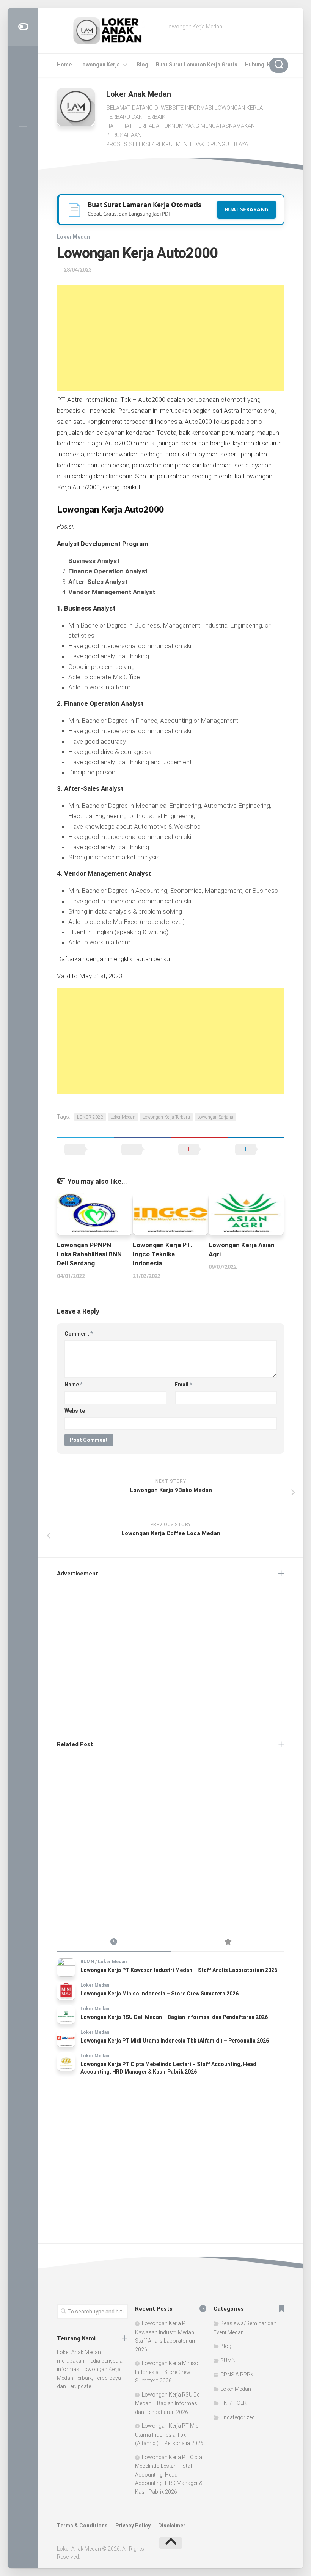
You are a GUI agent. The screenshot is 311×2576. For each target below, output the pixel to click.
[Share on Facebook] (142, 1149)
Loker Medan (73, 237)
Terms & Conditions (82, 2526)
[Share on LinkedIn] (256, 1149)
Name (73, 1385)
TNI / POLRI (234, 2403)
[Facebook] (23, 90)
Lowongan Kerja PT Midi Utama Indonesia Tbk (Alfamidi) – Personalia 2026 (175, 2041)
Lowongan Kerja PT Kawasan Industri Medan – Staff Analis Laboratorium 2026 (179, 1970)
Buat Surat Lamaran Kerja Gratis (197, 65)
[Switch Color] (23, 27)
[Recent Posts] (114, 1942)
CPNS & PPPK (237, 2375)
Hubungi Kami (262, 65)
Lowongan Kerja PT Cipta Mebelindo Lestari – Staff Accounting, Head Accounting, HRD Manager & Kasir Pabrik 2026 (169, 2475)
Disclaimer (172, 2526)
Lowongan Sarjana (215, 1117)
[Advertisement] (171, 338)
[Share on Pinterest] (199, 1149)
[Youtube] (23, 114)
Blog (142, 65)
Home (64, 65)
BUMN (87, 1962)
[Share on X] (85, 1149)
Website (75, 1411)
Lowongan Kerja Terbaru (166, 1117)
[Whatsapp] (23, 138)
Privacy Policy (133, 2526)
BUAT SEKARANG (247, 209)
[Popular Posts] (228, 1942)
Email (183, 1385)
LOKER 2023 (90, 1117)
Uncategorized (238, 2417)
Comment (79, 1334)
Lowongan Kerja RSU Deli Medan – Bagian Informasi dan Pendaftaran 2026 (174, 2017)
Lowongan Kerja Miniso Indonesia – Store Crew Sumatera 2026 (159, 1994)
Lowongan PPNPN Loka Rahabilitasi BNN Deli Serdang (89, 1254)
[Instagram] (23, 66)
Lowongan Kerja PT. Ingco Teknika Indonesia (163, 1254)
